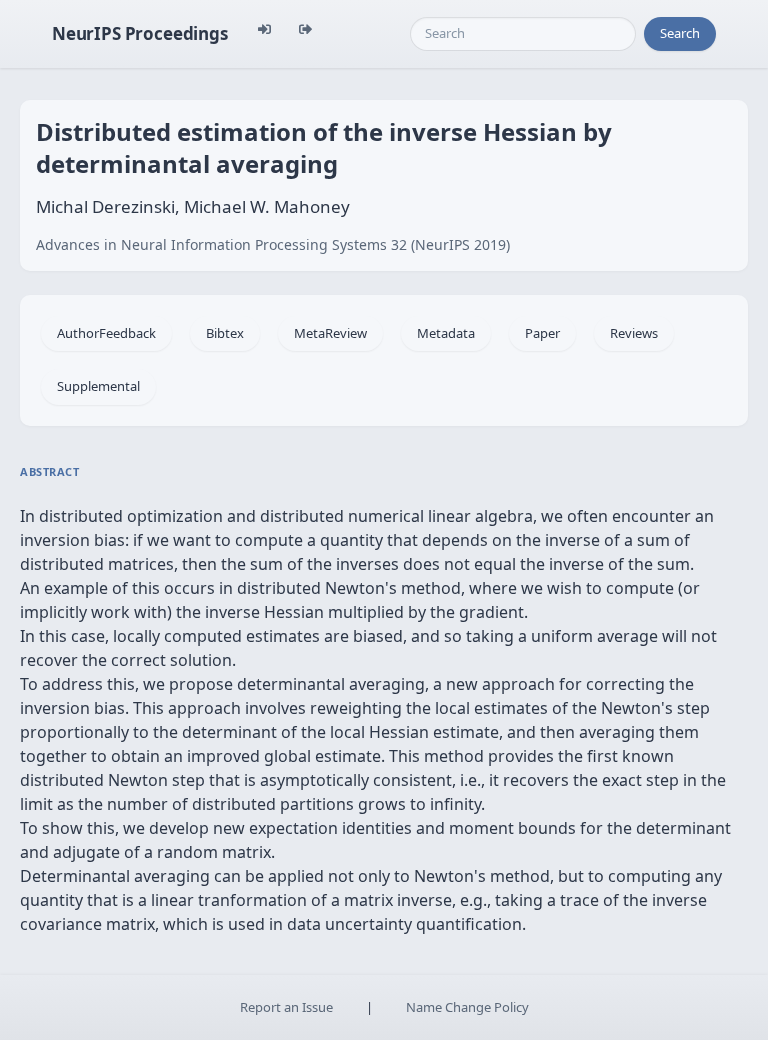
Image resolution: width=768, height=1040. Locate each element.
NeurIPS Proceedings (140, 33)
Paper (542, 333)
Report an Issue (286, 1007)
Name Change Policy (467, 1007)
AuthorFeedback (106, 333)
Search (680, 33)
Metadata (446, 333)
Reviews (634, 333)
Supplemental (98, 386)
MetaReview (330, 333)
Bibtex (225, 333)
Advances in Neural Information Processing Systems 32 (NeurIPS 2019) (273, 244)
